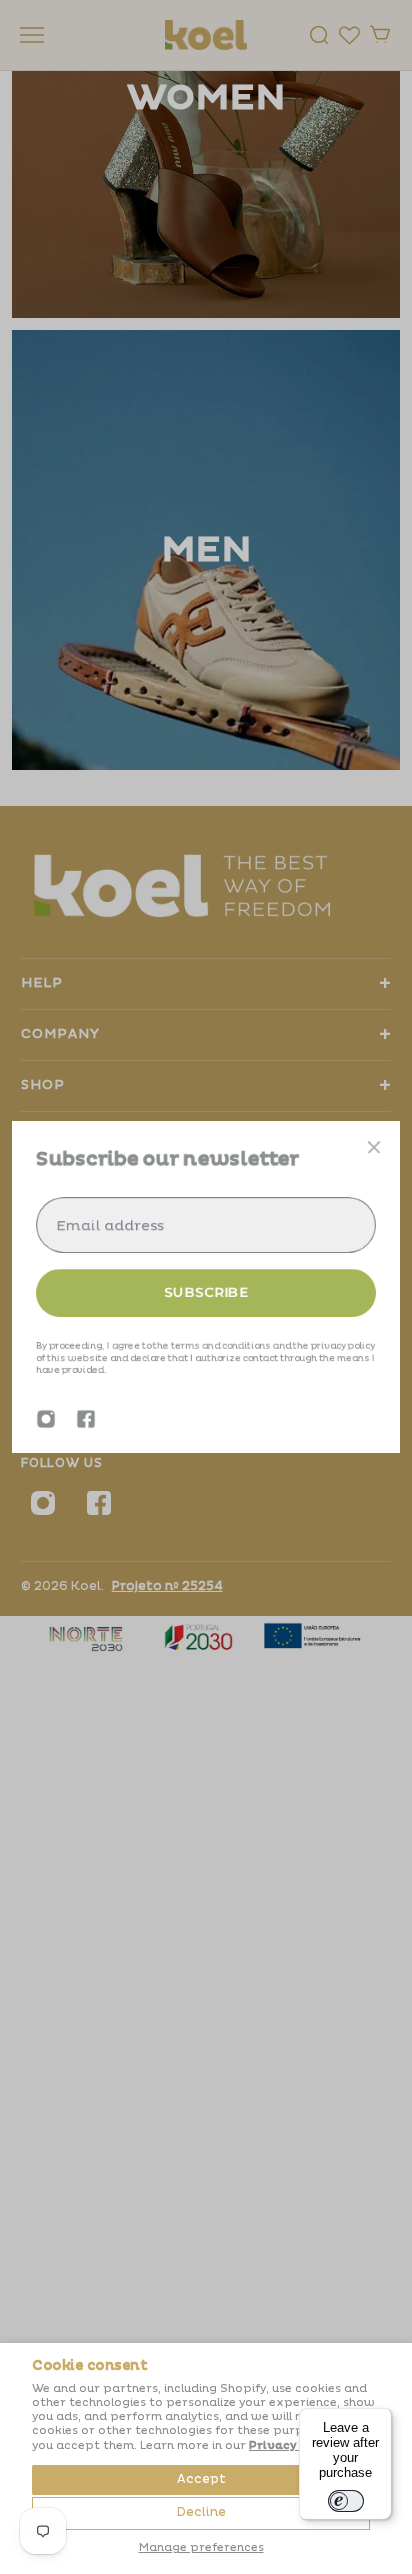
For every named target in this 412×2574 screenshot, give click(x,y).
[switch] (346, 2501)
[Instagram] (46, 1419)
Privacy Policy (293, 2445)
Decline (201, 2512)
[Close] (374, 1147)
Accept (201, 2479)
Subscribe (206, 1292)
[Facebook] (86, 1419)
